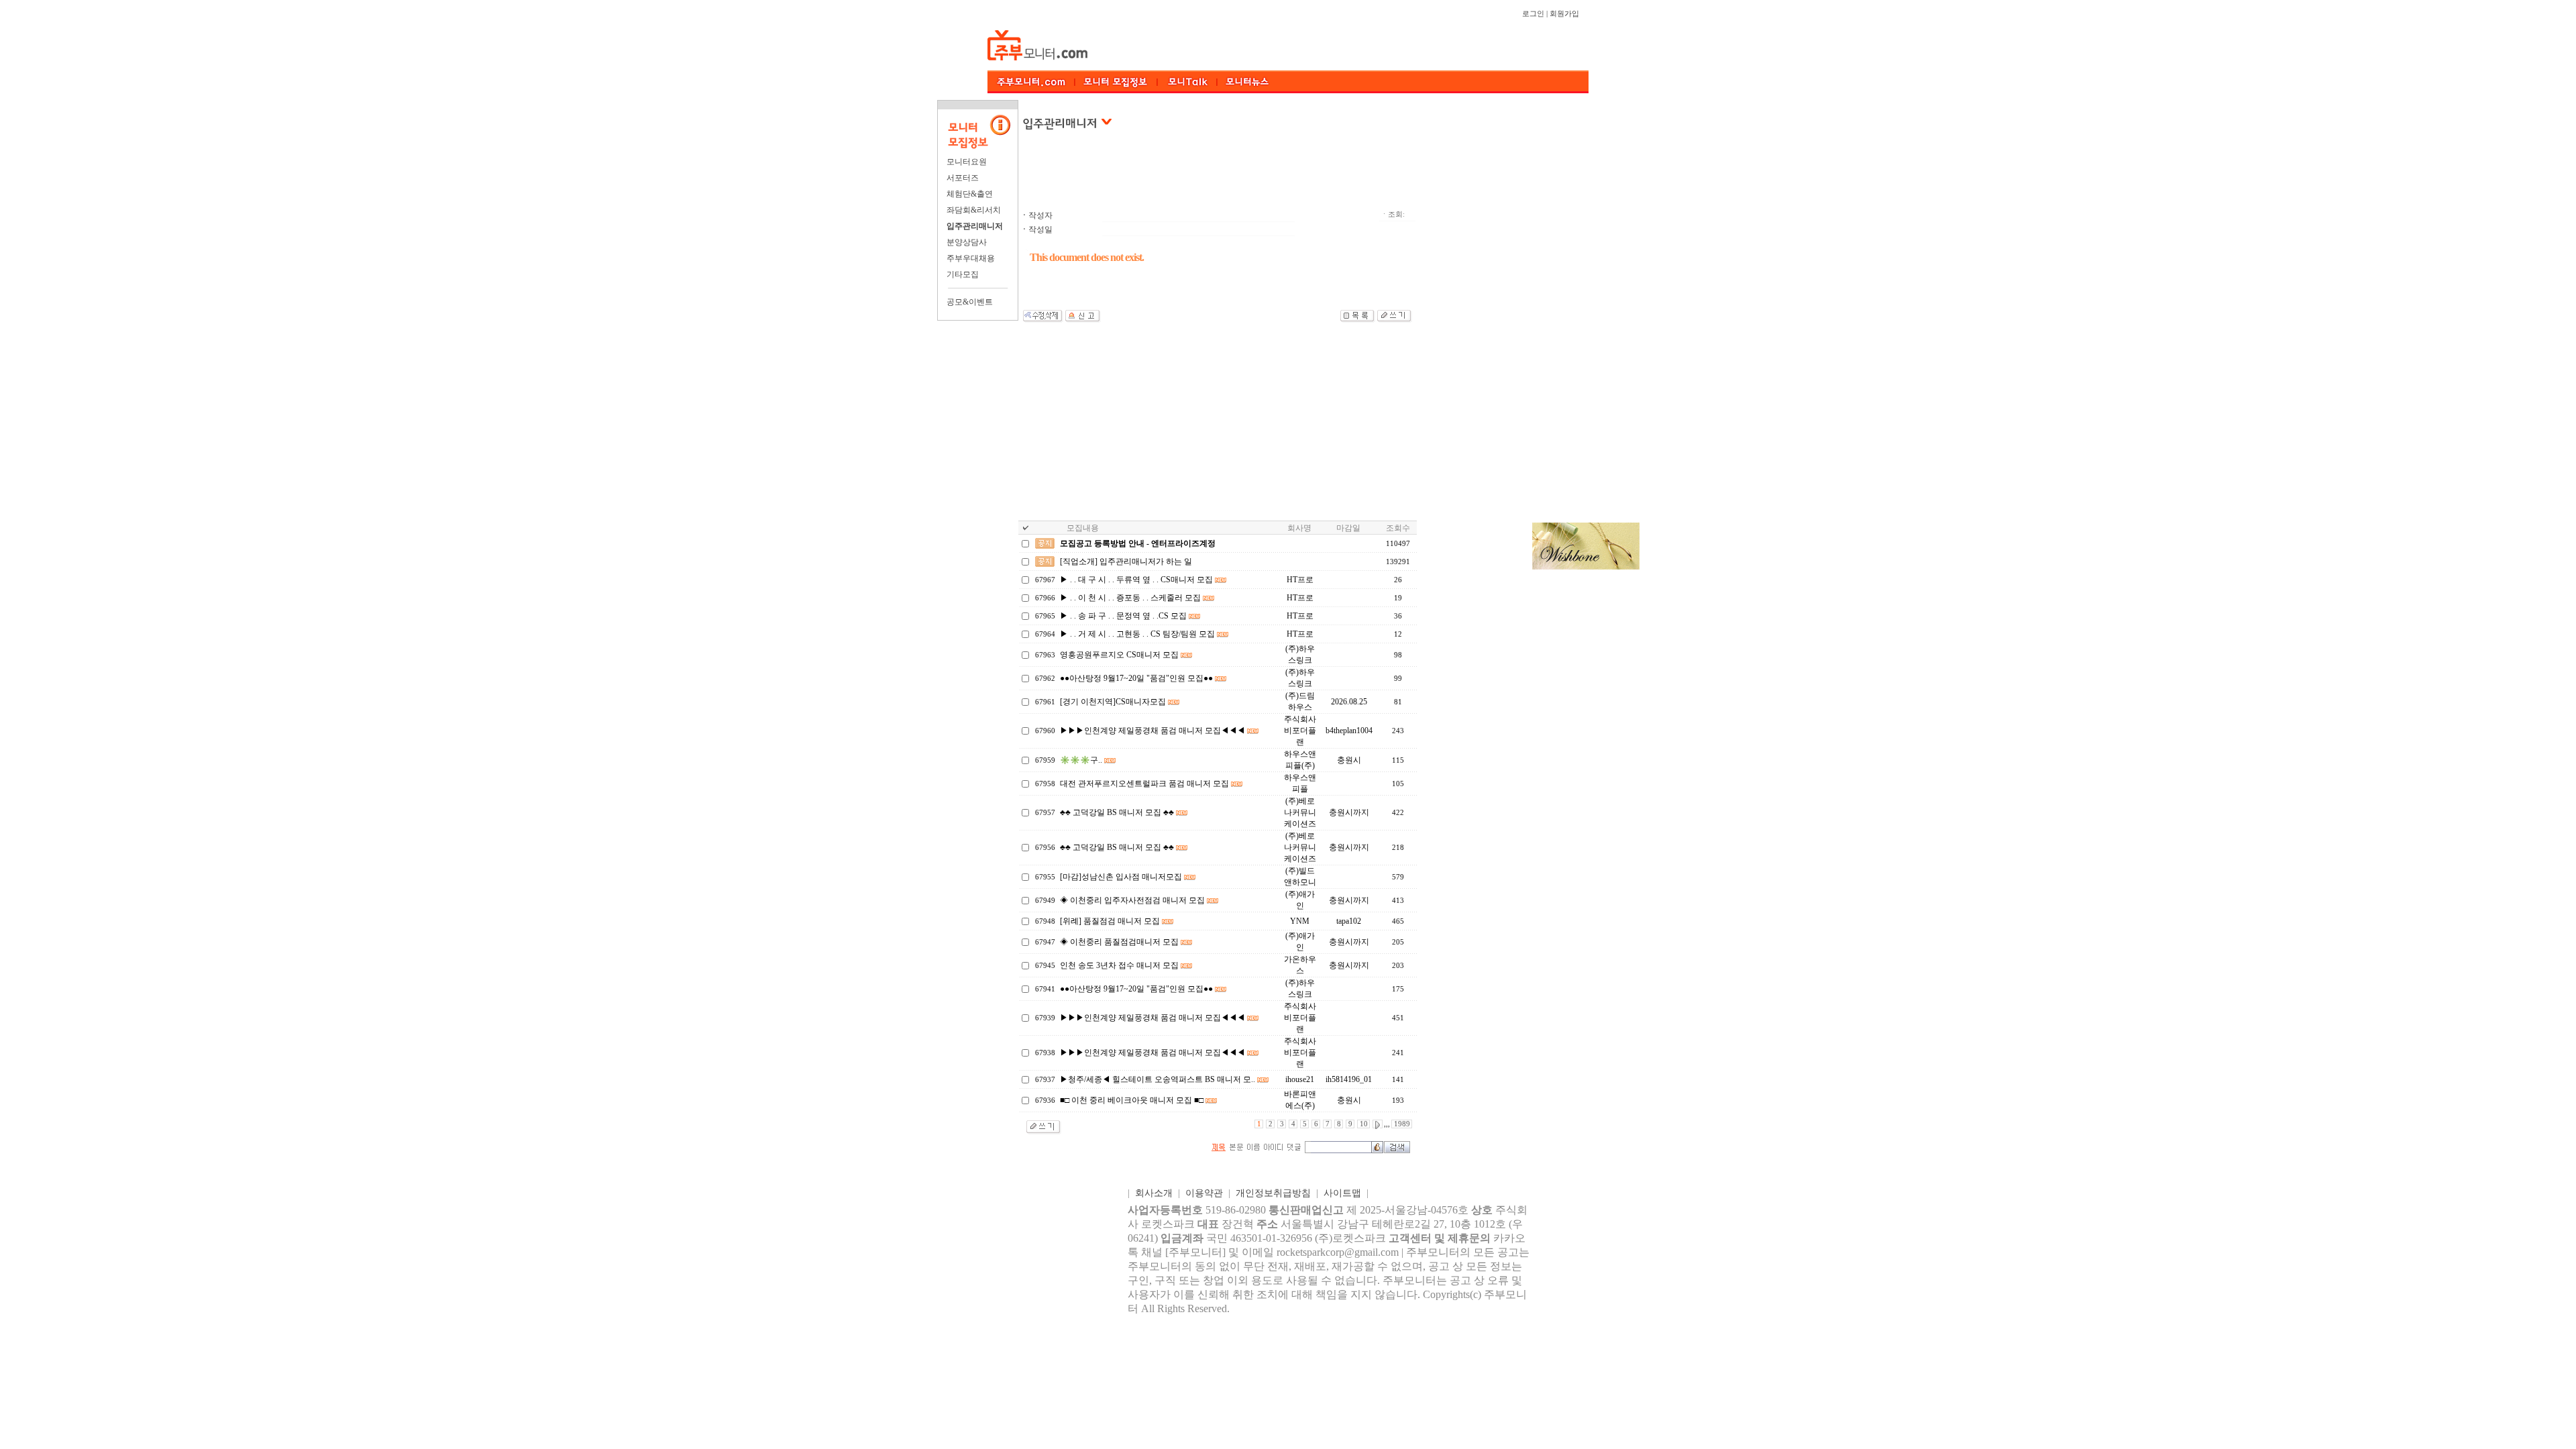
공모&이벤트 (970, 302)
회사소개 (1154, 1193)
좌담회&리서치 (974, 210)
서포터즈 (963, 178)
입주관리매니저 (975, 226)
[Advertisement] (1274, 177)
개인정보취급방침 (1273, 1193)
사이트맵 (1342, 1193)
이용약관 (1204, 1193)
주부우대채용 (971, 258)
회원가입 (1564, 14)
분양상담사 (967, 242)
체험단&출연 (970, 194)
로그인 (1533, 14)
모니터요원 (967, 162)
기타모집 (963, 274)
